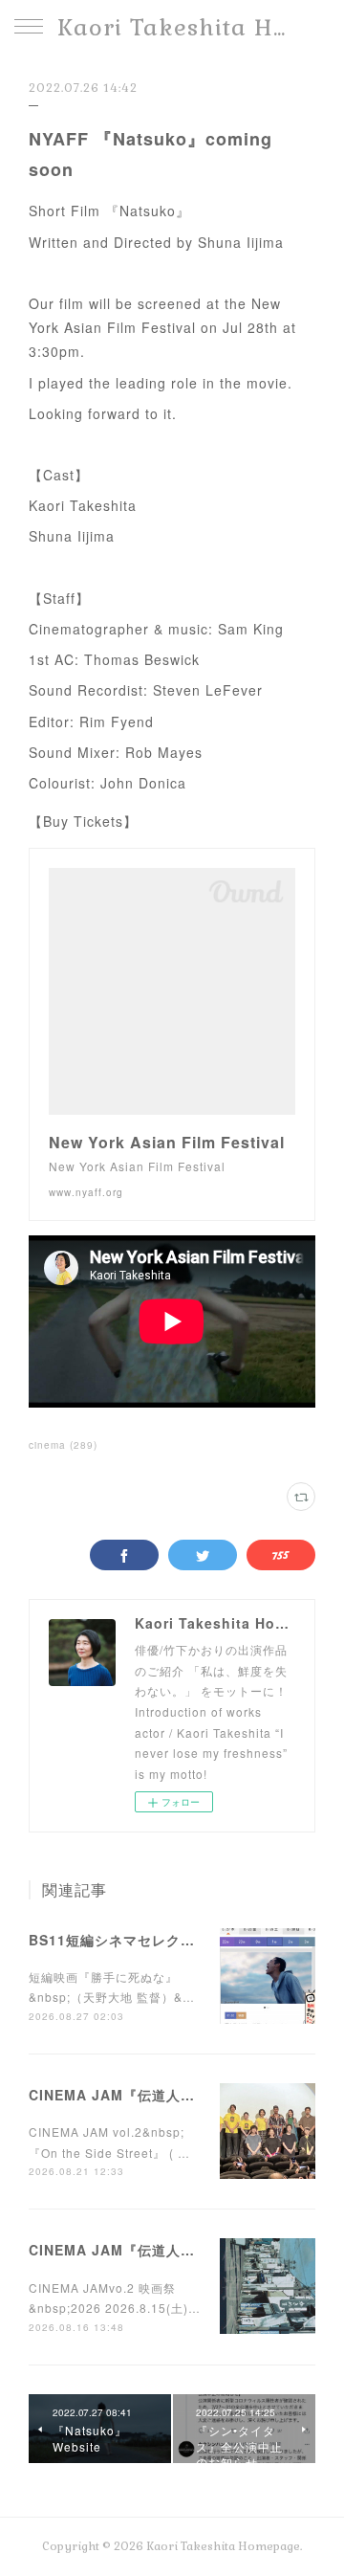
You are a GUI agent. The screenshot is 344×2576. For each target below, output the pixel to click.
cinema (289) (63, 1445)
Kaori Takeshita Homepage (172, 27)
